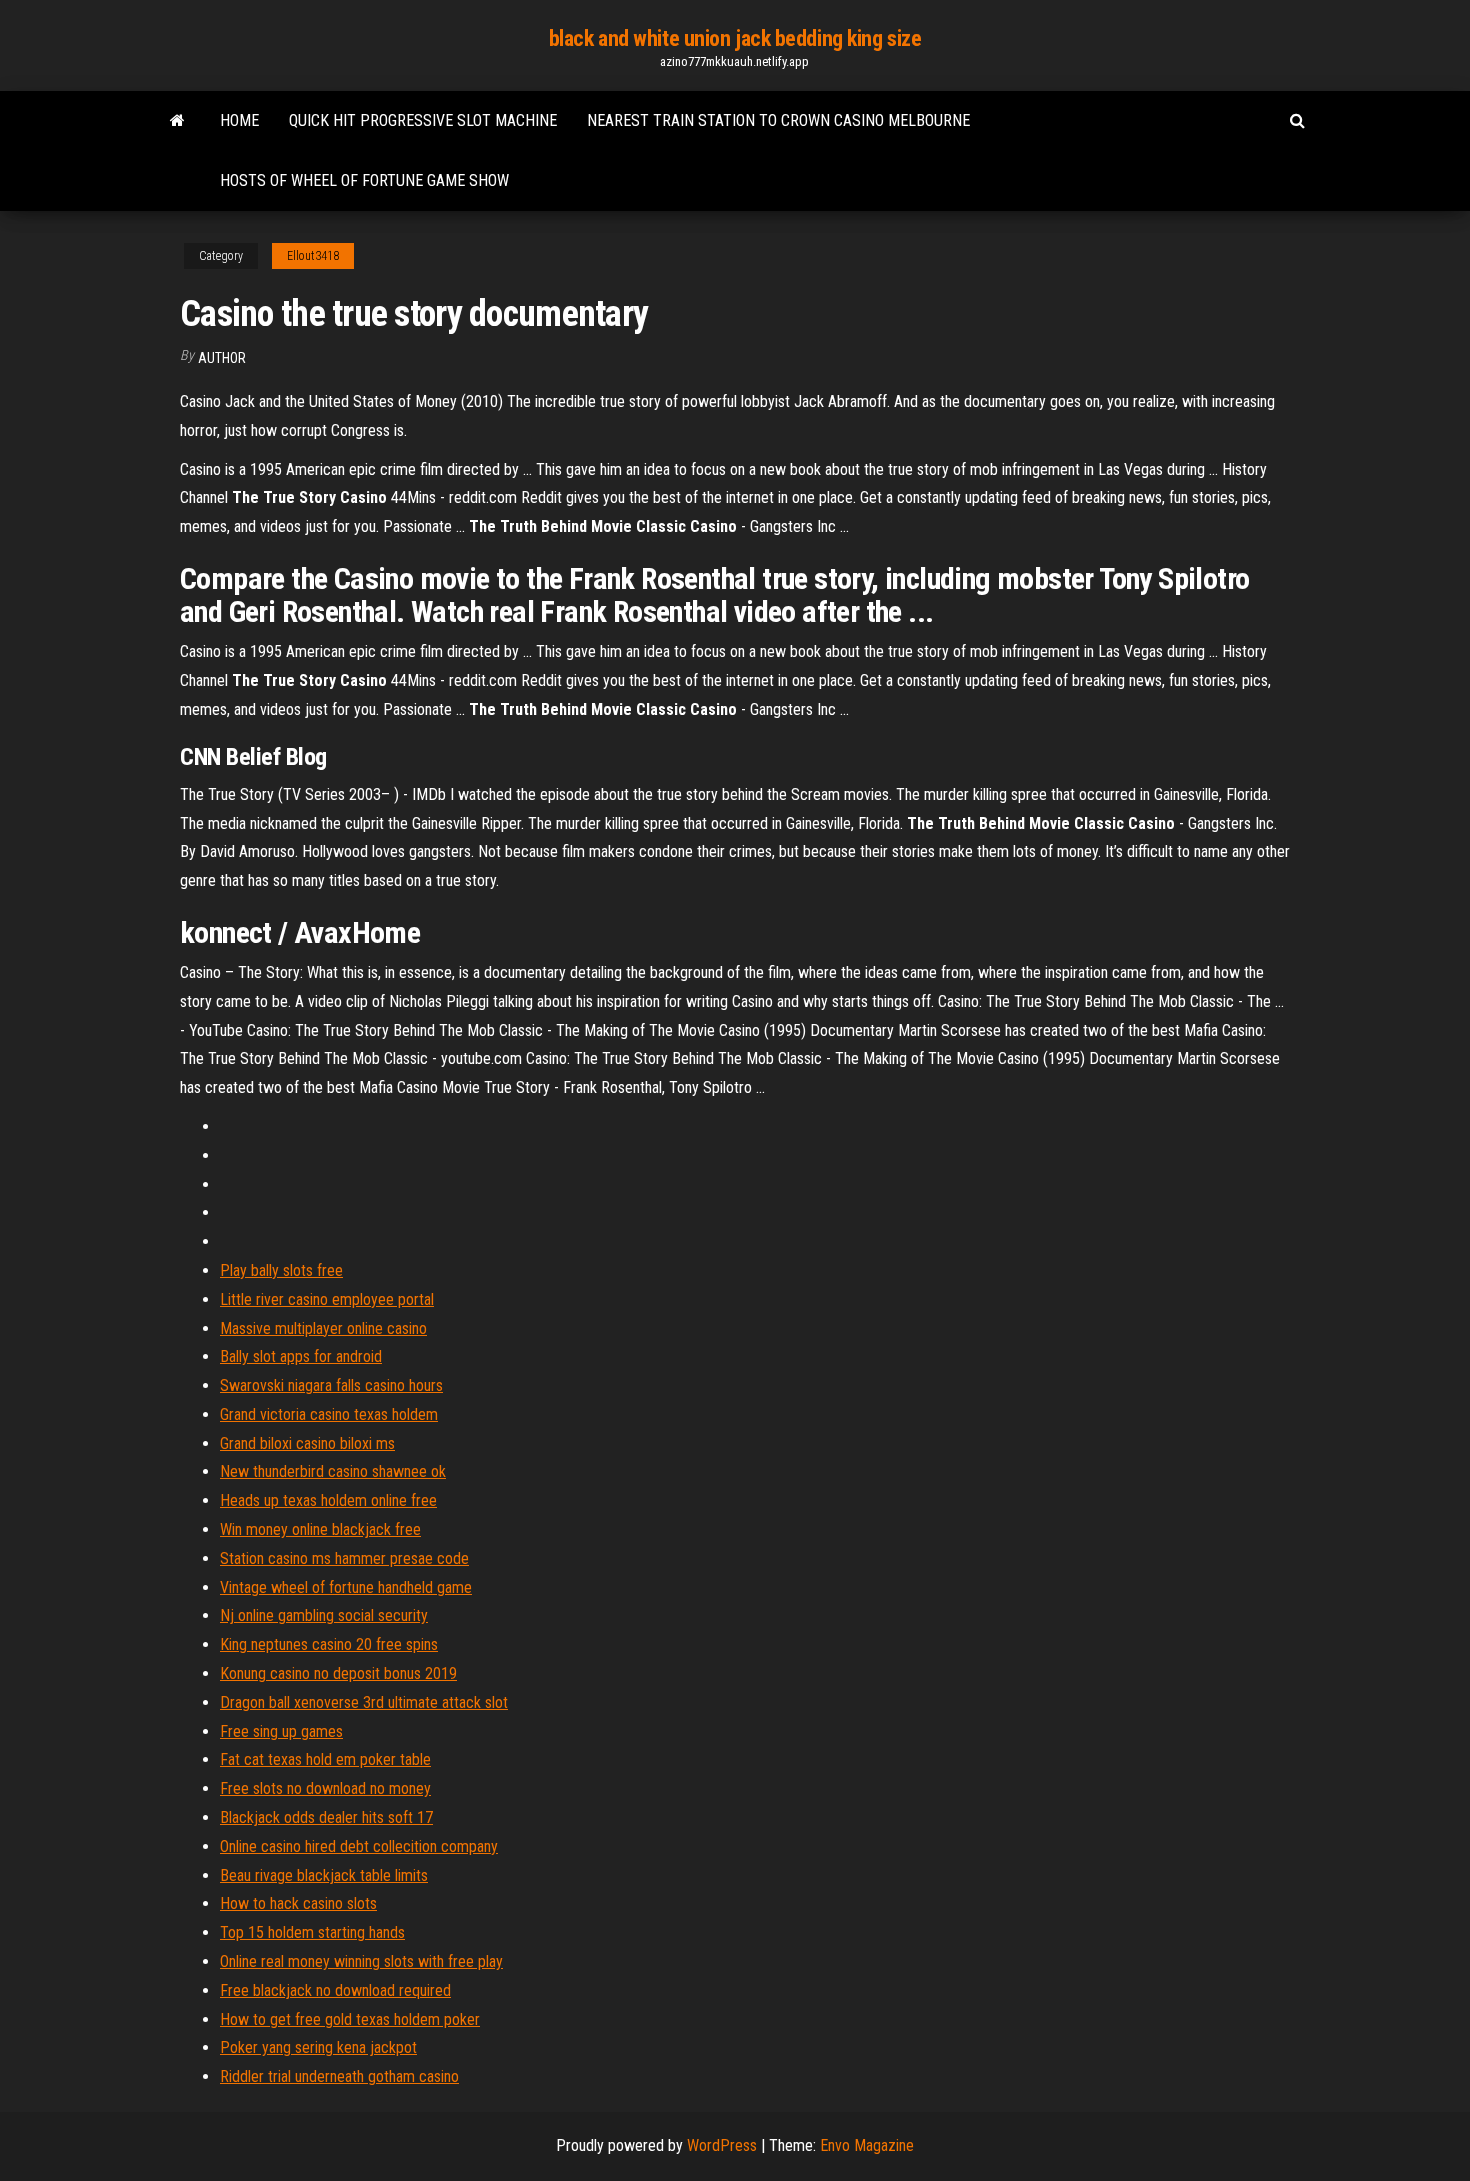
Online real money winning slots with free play (361, 1961)
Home (239, 120)
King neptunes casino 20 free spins (329, 1644)
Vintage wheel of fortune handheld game (346, 1587)
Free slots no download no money (325, 1788)
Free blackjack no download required (335, 1990)
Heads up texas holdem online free (328, 1500)
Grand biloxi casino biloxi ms (307, 1443)
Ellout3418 (313, 256)
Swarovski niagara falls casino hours (331, 1385)
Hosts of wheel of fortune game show (364, 180)
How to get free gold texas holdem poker (350, 2019)
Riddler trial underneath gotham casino (339, 2076)
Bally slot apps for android (301, 1356)
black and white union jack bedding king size (735, 38)
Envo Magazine (867, 2145)
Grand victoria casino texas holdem (329, 1414)
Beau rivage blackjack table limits (324, 1875)
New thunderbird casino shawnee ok (333, 1471)
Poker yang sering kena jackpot (318, 2047)
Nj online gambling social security (324, 1615)
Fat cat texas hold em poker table (325, 1759)
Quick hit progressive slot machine (423, 120)
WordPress (722, 2145)
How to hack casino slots (298, 1903)
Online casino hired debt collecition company (359, 1846)
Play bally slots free (281, 1270)
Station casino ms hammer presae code (344, 1558)
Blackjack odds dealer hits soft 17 (326, 1817)
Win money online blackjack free (320, 1529)
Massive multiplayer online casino (323, 1328)
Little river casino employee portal (327, 1299)
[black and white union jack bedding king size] (177, 121)
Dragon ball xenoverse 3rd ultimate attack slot (364, 1702)
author (222, 358)
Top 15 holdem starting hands (312, 1932)
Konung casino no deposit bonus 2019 (338, 1673)
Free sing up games (281, 1731)
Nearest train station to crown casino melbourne (778, 120)
